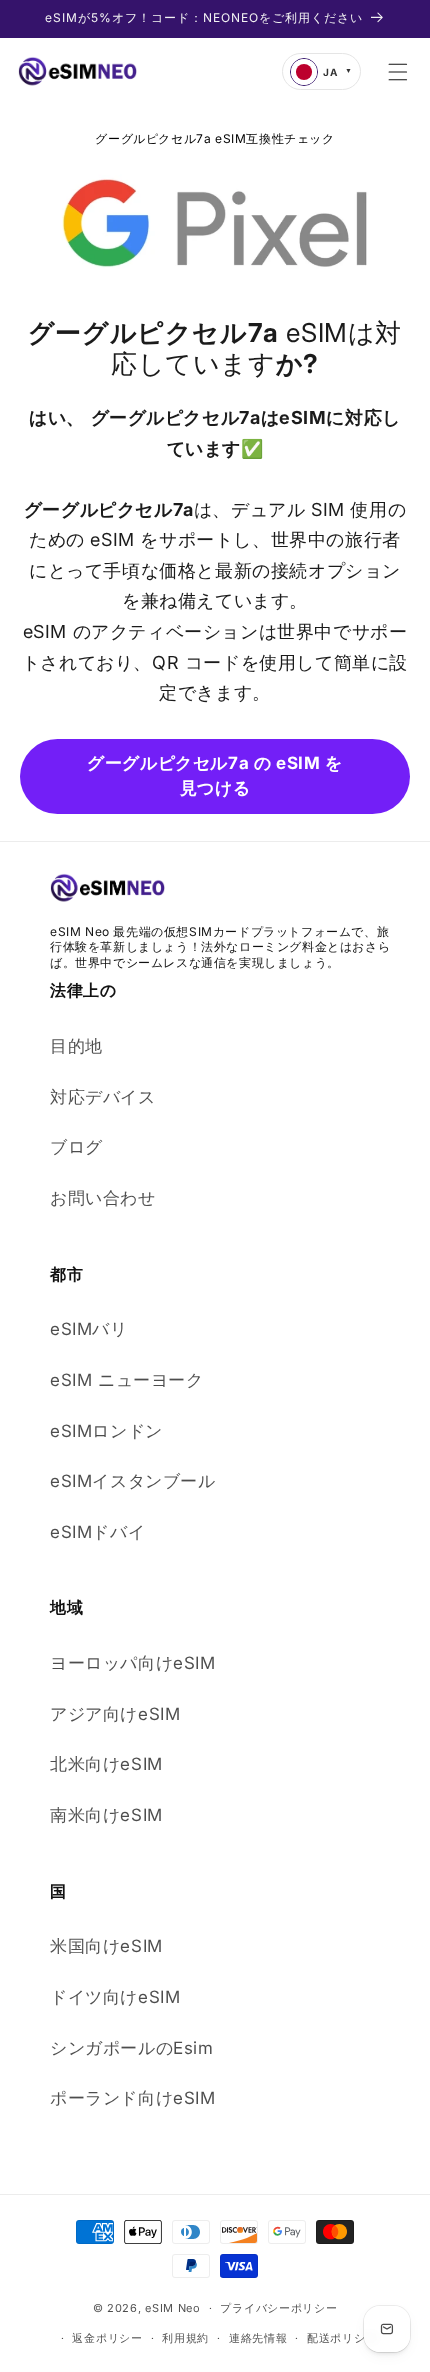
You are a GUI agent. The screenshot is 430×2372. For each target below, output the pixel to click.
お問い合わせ (103, 1198)
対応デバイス (103, 1097)
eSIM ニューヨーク (127, 1380)
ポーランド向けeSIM (133, 2098)
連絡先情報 (258, 2338)
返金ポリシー (107, 2338)
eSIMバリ (89, 1329)
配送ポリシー (342, 2338)
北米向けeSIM (106, 1764)
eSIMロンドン (106, 1431)
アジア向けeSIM (115, 1714)
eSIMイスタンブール (133, 1481)
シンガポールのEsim (132, 2048)
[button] (398, 72)
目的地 (76, 1046)
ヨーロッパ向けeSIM (133, 1663)
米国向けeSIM (106, 1946)
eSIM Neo (173, 2308)
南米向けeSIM (106, 1815)
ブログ (76, 1147)
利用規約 (185, 2338)
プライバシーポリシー (278, 2308)
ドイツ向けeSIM (115, 1997)
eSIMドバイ (97, 1532)
